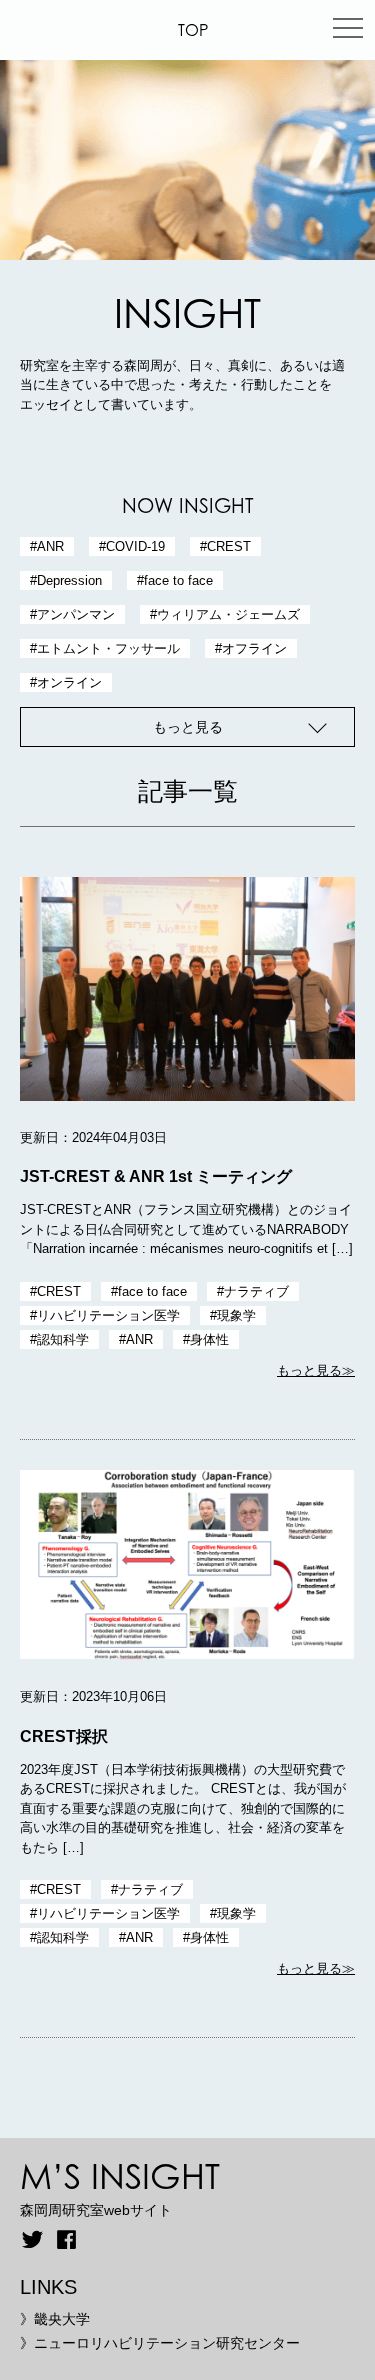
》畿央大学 (55, 2319)
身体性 (209, 1339)
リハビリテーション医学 (108, 1315)
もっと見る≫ (316, 1371)
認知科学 (63, 1339)
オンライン (69, 682)
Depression (69, 580)
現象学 (236, 1315)
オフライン (254, 648)
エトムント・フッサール (108, 648)
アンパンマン (76, 614)
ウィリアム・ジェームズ (228, 614)
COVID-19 (135, 546)
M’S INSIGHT (120, 2175)
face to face (178, 580)
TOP (193, 30)
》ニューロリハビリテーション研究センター (160, 2343)
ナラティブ (256, 1291)
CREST (229, 546)
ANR (50, 546)
